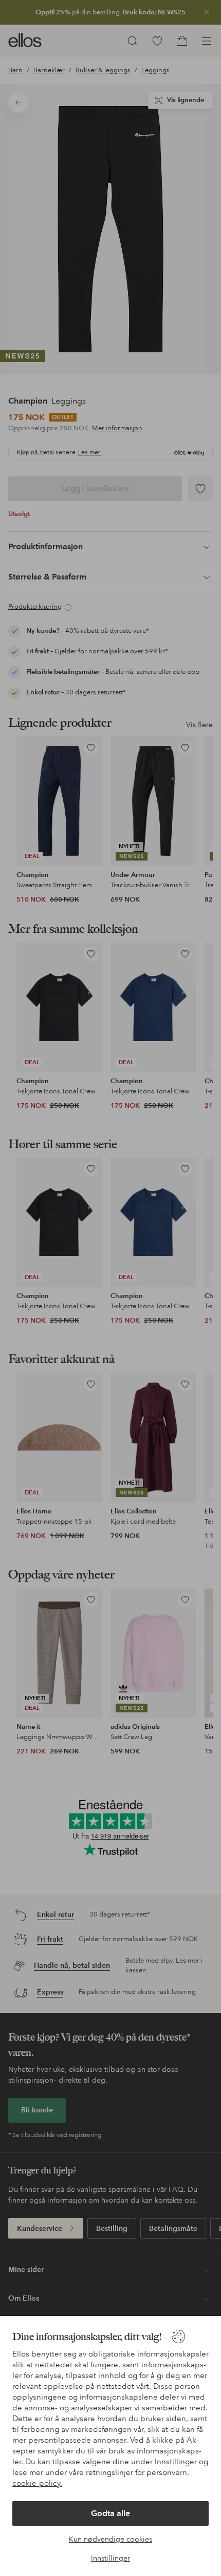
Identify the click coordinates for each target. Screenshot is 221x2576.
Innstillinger (110, 2558)
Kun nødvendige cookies (110, 2539)
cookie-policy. (37, 2483)
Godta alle (110, 2513)
